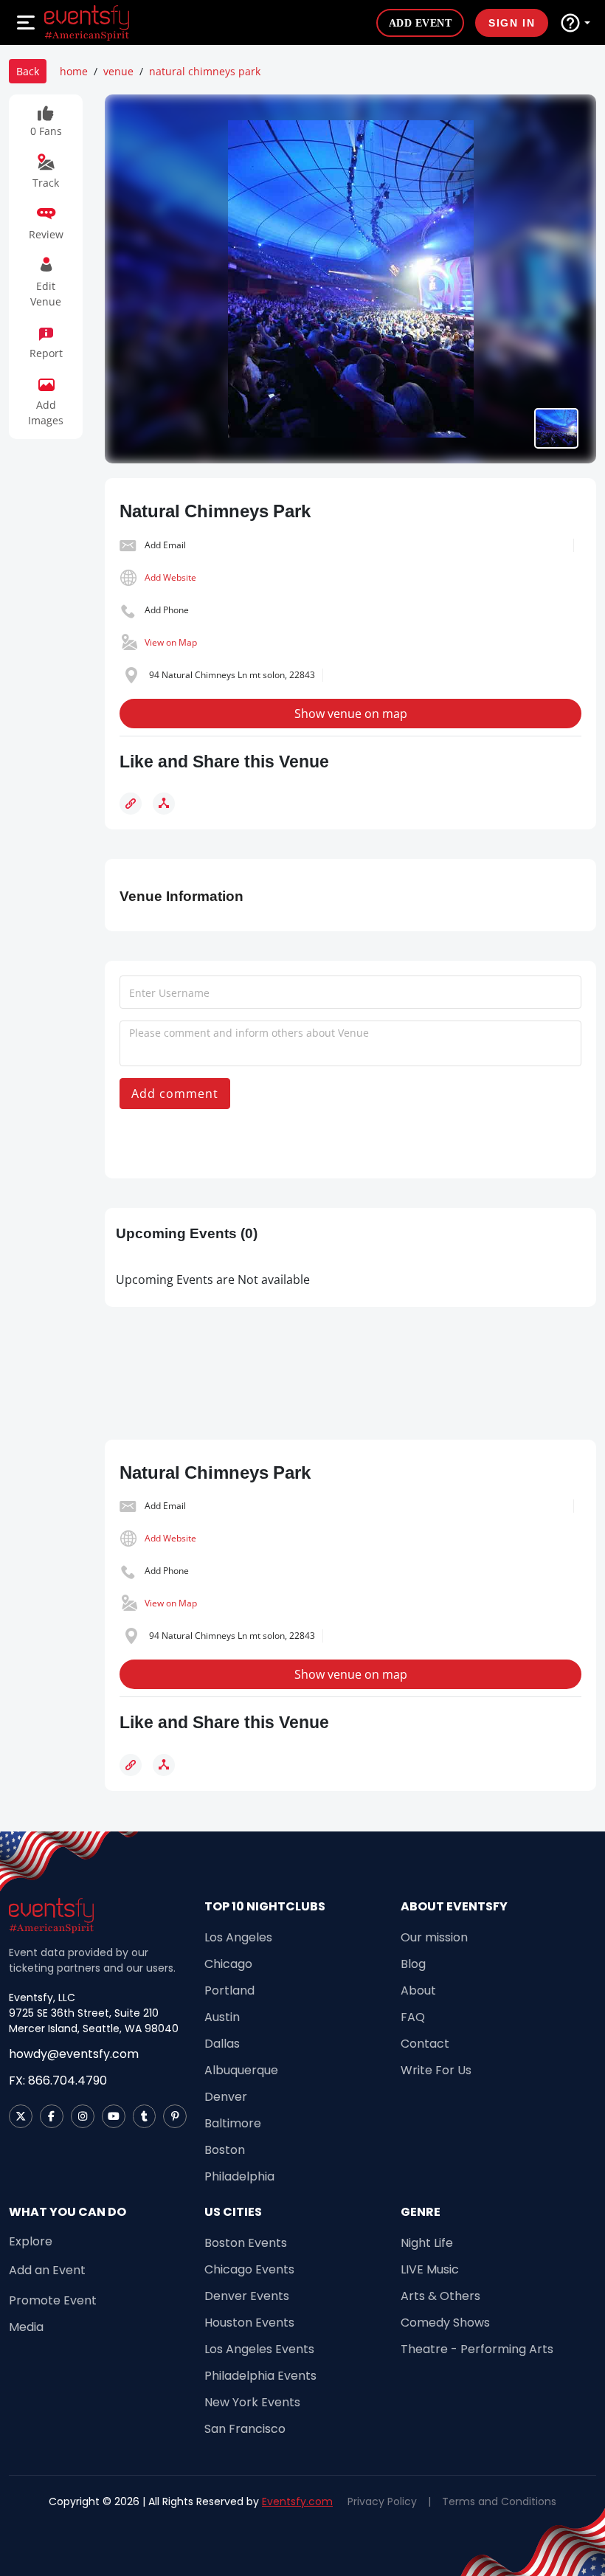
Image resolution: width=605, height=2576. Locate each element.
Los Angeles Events (259, 2349)
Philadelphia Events (260, 2376)
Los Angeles (238, 1937)
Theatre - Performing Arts (477, 2349)
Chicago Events (249, 2269)
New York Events (252, 2402)
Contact (425, 2044)
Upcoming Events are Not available (213, 1280)
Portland (229, 1990)
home (74, 71)
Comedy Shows (445, 2323)
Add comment (175, 1094)
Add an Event (47, 2270)
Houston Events (249, 2323)
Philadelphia (239, 2176)
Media (26, 2327)
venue (118, 71)
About (418, 1990)
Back (28, 71)
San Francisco (245, 2429)
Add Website (170, 577)
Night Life (427, 2243)
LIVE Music (430, 2269)
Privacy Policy (382, 2501)
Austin (222, 2017)
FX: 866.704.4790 (58, 2081)
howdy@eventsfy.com (74, 2054)
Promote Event (53, 2300)
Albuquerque (241, 2070)
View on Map (171, 642)
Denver (226, 2097)
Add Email (165, 545)
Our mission (434, 1937)
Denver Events (247, 2296)
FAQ (413, 2017)
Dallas (222, 2044)
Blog (413, 1964)
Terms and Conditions (499, 2501)
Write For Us (436, 2070)
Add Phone (167, 610)
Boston (225, 2150)
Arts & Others (440, 2296)
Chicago (228, 1964)
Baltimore (233, 2123)
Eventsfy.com (297, 2501)
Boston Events (246, 2243)
